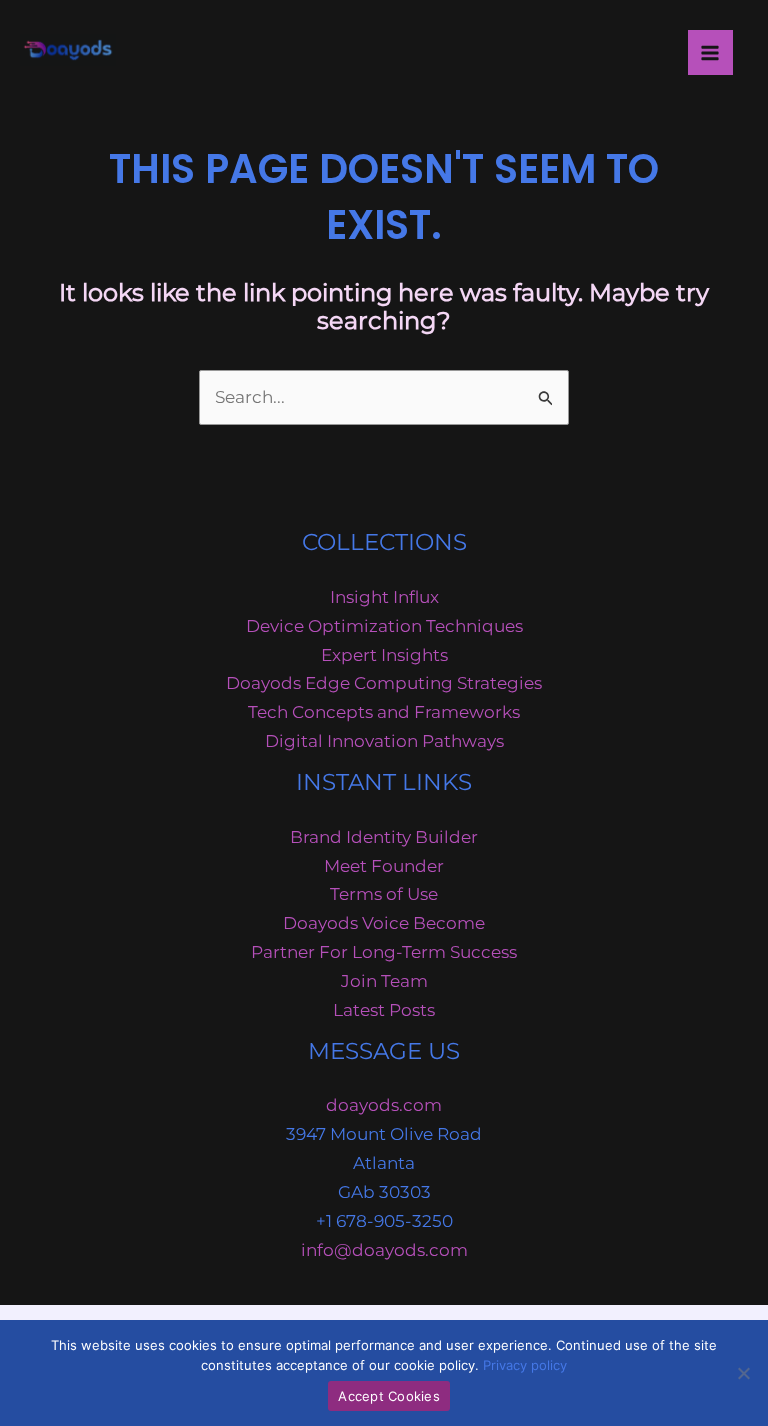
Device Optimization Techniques (384, 626)
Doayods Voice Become (384, 923)
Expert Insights (384, 655)
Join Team (384, 981)
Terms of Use (384, 894)
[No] (743, 1373)
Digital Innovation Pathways (384, 741)
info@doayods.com (384, 1250)
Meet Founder (384, 866)
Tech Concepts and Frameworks (384, 712)
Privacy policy (525, 1365)
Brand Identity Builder (384, 837)
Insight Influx (384, 597)
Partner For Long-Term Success (384, 952)
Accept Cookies (389, 1396)
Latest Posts (384, 1010)
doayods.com (384, 1105)
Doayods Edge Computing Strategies (384, 683)
